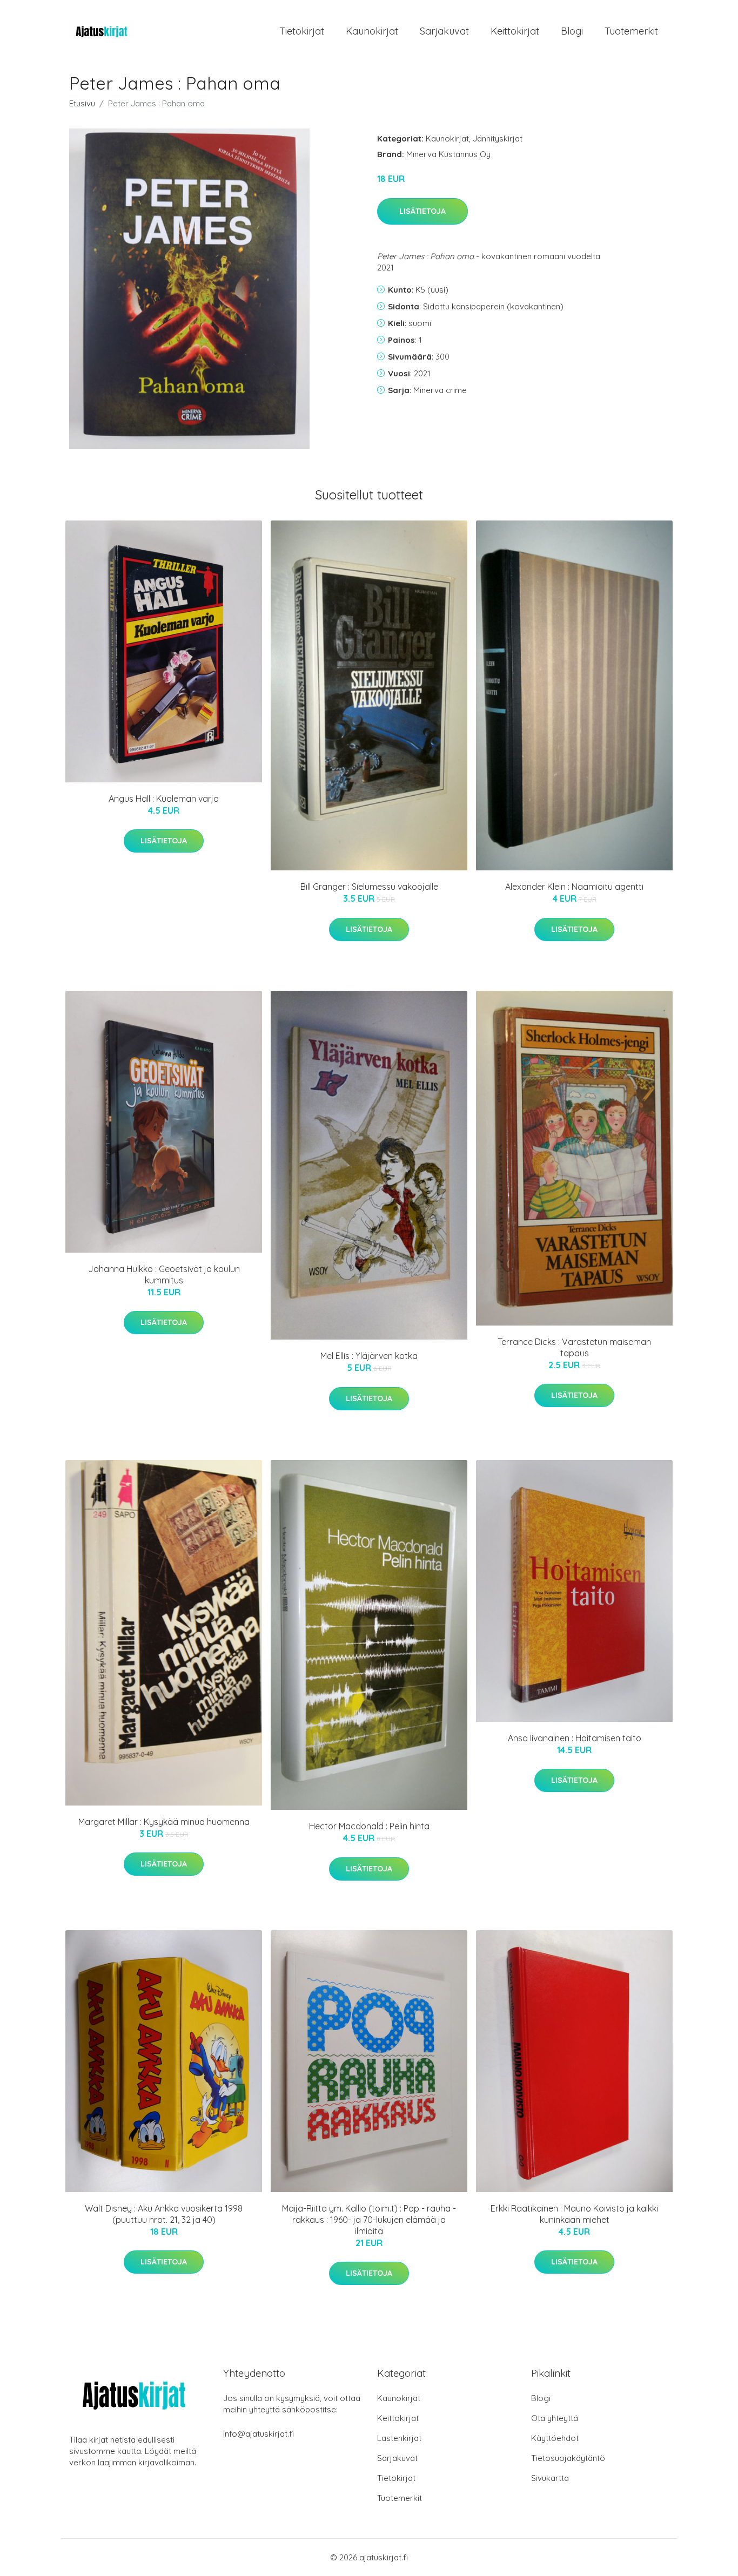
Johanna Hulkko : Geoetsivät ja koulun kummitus (164, 1275)
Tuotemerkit (631, 31)
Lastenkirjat (399, 2438)
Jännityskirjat (498, 138)
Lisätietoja (422, 211)
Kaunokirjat (372, 31)
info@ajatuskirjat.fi (259, 2434)
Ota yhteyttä (555, 2418)
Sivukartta (550, 2478)
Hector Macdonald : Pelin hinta (369, 1826)
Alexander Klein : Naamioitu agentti (574, 887)
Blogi (572, 31)
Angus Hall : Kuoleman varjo (164, 799)
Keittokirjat (515, 31)
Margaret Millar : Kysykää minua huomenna (164, 1822)
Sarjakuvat (444, 31)
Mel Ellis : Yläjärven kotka (369, 1356)
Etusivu (82, 103)
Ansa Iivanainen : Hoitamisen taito (575, 1738)
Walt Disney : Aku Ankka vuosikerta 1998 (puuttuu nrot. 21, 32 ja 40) (164, 2214)
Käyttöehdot (555, 2438)
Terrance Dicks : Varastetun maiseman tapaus (574, 1347)
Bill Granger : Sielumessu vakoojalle (369, 887)
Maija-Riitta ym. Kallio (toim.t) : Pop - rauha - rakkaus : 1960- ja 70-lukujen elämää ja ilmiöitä (369, 2220)
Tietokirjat (302, 31)
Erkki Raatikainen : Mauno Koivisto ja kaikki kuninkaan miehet (574, 2214)
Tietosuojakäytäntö (568, 2458)
